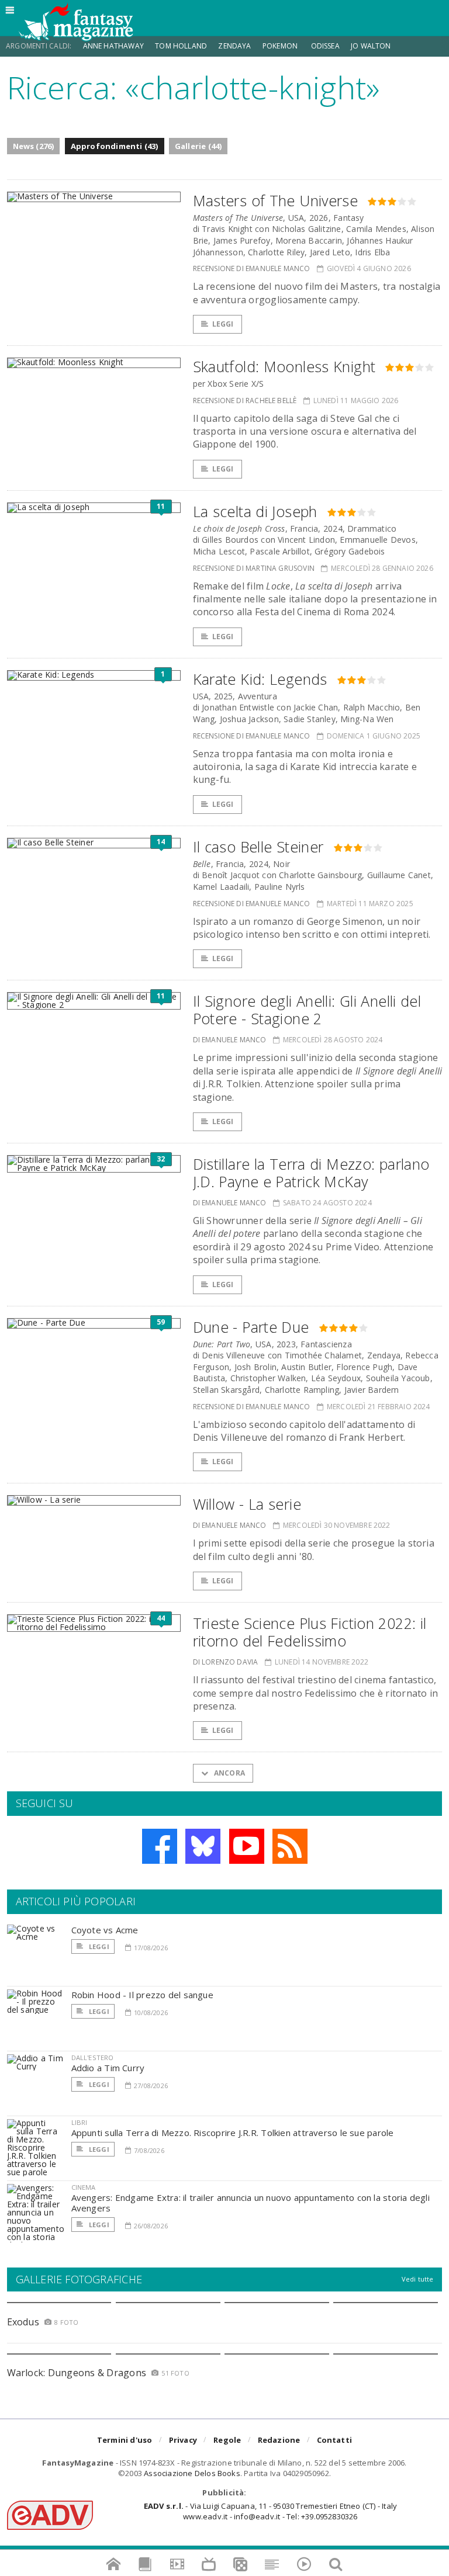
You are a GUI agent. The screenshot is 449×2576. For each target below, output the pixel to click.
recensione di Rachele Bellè (245, 401)
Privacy (183, 2440)
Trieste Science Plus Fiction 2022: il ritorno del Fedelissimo (310, 1632)
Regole (227, 2440)
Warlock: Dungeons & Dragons (77, 2373)
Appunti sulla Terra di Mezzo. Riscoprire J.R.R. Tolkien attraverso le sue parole (233, 2133)
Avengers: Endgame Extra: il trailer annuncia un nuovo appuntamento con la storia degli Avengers (251, 2203)
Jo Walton (371, 46)
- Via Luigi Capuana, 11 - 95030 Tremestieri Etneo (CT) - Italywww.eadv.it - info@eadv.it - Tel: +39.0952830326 (270, 2511)
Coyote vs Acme (105, 1930)
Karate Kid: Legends (260, 679)
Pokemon (281, 46)
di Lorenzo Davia (226, 1662)
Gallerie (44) (198, 146)
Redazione (279, 2440)
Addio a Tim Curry (108, 2068)
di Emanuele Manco (230, 1040)
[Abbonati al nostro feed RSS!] (290, 1846)
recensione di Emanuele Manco (252, 268)
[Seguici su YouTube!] (247, 1846)
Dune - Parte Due (251, 1327)
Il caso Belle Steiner (258, 847)
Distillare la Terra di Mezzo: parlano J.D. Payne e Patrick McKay (311, 1173)
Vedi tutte (418, 2279)
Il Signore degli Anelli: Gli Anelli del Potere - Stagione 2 (307, 1010)
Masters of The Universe (276, 200)
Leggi (223, 324)
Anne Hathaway (113, 46)
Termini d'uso (125, 2440)
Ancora (229, 1773)
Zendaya (234, 46)
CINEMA (84, 2187)
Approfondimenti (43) (115, 146)
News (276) (34, 146)
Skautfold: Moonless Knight (284, 366)
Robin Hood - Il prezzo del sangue (142, 1995)
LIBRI (80, 2122)
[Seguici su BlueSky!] (203, 1846)
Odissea (325, 46)
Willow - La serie (247, 1504)
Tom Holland (181, 46)
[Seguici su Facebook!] (160, 1846)
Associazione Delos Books (192, 2473)
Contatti (335, 2440)
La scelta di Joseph (255, 511)
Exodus (23, 2322)
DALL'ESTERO (93, 2057)
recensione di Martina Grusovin (254, 568)
